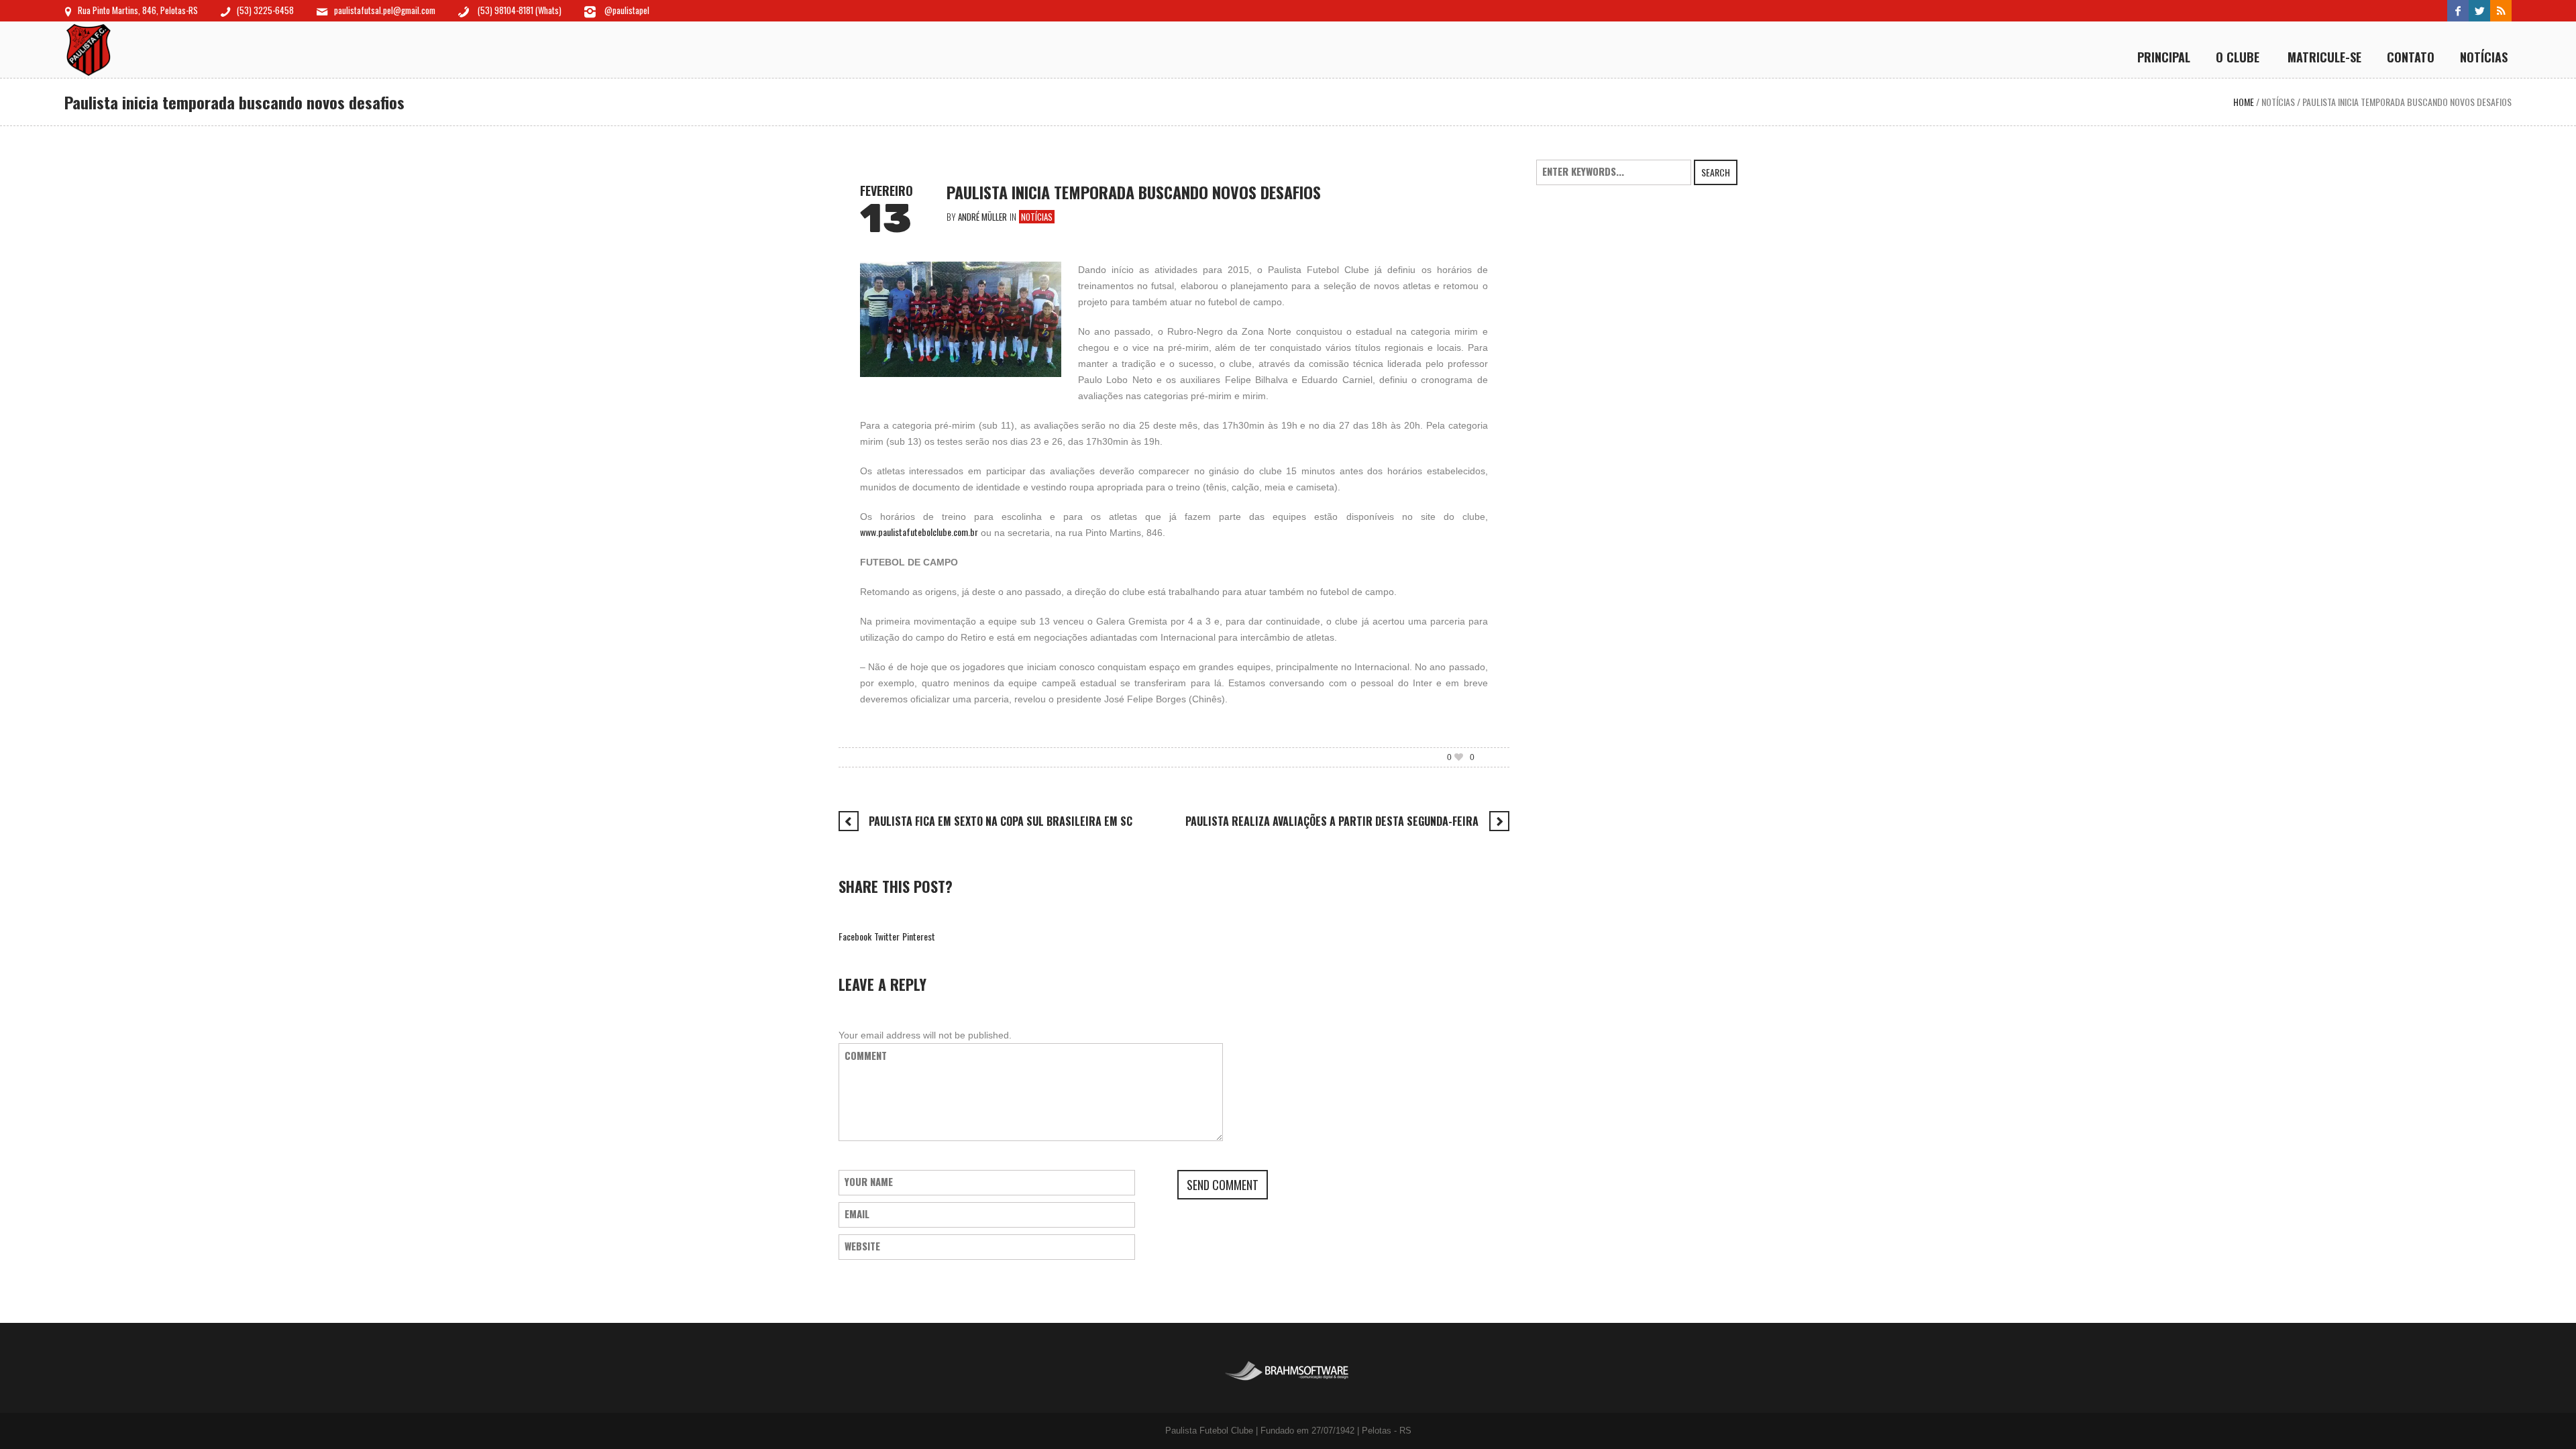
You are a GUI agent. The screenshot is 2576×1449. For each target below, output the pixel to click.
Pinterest (919, 936)
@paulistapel (626, 10)
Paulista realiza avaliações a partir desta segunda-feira (1332, 821)
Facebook (855, 936)
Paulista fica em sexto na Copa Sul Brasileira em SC (1001, 821)
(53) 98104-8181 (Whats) (520, 10)
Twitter (887, 936)
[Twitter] (2479, 11)
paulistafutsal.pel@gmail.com (385, 10)
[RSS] (2501, 11)
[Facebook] (2458, 11)
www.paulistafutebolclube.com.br (919, 532)
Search (1716, 172)
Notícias (2278, 102)
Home (2244, 102)
